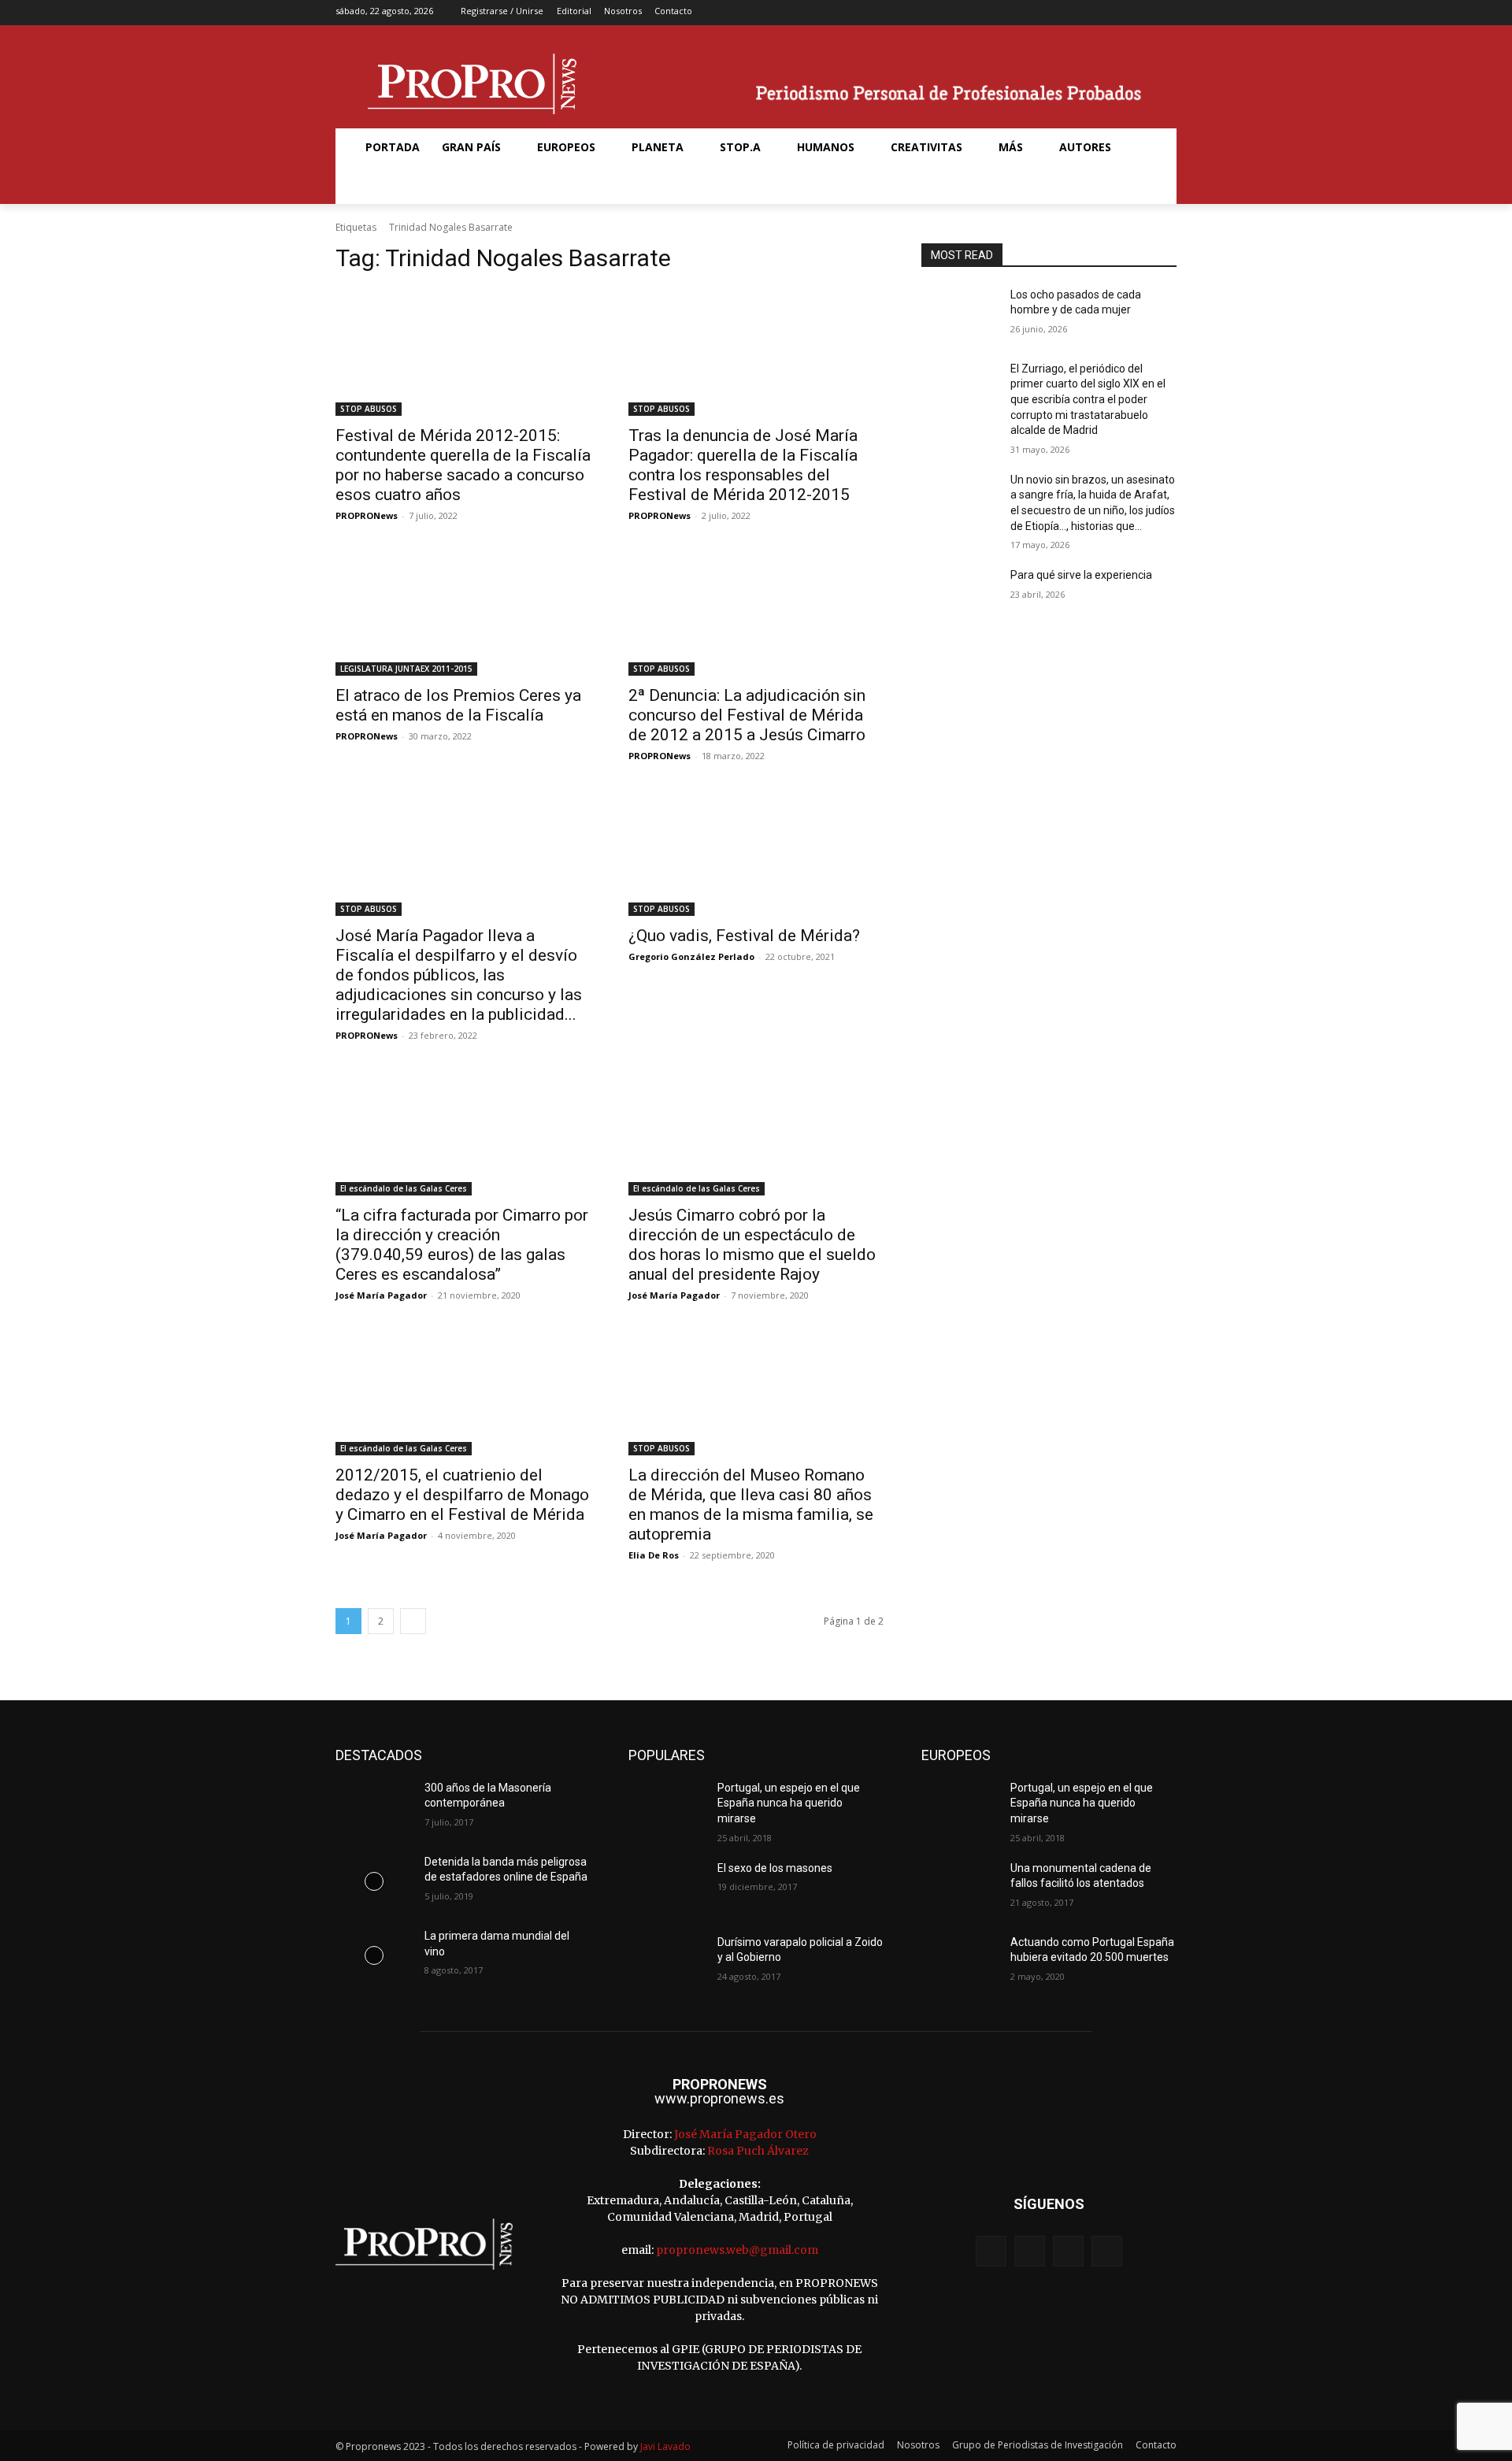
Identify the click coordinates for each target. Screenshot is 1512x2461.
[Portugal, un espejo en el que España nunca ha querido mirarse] (667, 1807)
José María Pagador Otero (745, 2134)
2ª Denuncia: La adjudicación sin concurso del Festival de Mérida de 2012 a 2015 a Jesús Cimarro (747, 715)
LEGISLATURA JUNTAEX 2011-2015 (406, 669)
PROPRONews (367, 515)
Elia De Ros (654, 1555)
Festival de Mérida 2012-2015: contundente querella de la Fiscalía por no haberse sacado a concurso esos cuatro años (463, 465)
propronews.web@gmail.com (737, 2250)
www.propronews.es (719, 2098)
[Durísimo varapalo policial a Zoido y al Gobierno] (667, 1962)
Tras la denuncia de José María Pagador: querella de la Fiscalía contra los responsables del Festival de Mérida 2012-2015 (743, 465)
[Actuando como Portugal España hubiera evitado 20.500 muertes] (960, 1962)
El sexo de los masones (775, 1868)
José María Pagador (381, 1295)
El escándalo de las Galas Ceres (404, 1188)
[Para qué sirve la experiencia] (960, 595)
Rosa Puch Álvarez (758, 2151)
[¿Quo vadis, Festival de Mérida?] (756, 852)
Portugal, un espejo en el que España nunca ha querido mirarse (789, 1803)
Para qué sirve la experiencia (1081, 575)
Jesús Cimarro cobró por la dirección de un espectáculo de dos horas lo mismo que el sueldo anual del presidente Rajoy (752, 1245)
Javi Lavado (665, 2446)
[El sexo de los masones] (667, 1888)
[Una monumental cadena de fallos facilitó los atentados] (960, 1888)
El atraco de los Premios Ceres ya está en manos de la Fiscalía (458, 705)
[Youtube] (1166, 13)
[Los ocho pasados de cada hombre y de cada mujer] (960, 314)
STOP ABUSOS (369, 409)
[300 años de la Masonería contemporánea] (374, 1807)
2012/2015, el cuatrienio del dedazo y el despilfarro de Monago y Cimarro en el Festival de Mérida (462, 1495)
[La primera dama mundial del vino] (374, 1955)
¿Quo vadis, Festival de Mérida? (744, 936)
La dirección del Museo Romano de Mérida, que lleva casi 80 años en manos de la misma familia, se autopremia (751, 1505)
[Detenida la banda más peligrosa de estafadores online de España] (374, 1881)
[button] (373, 185)
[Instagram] (1116, 13)
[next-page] (413, 1621)
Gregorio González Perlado (691, 956)
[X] (1141, 13)
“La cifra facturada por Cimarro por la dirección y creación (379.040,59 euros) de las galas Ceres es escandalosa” (462, 1245)
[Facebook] (1092, 13)
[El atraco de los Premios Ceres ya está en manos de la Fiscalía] (463, 612)
